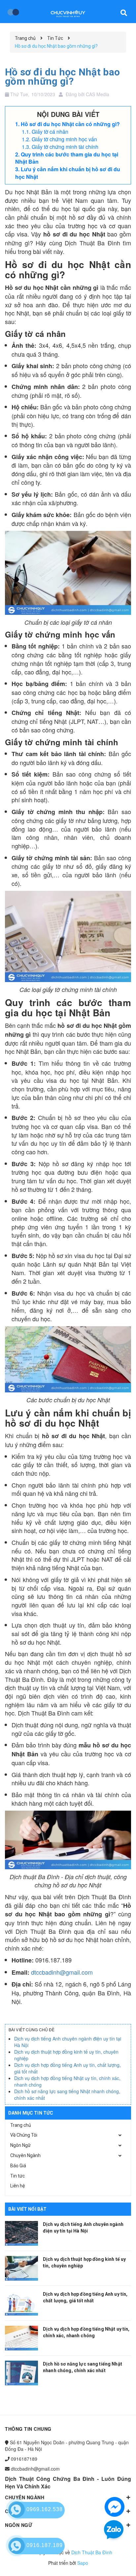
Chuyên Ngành (25, 2155)
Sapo (83, 2563)
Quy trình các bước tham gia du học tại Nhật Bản (67, 158)
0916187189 (24, 2459)
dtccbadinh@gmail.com (62, 1972)
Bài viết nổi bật (27, 2209)
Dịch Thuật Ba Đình (92, 2552)
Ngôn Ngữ (20, 2145)
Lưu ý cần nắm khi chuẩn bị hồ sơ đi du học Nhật (68, 173)
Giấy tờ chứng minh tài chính (65, 147)
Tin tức (17, 2176)
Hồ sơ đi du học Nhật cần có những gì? (71, 124)
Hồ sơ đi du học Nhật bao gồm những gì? (62, 77)
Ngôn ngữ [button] (19, 2525)
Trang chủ (21, 2125)
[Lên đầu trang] (113, 2561)
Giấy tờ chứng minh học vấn (64, 139)
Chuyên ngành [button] (25, 2497)
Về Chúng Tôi (24, 2135)
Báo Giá (18, 2166)
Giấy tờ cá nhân (50, 132)
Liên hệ (17, 2186)
